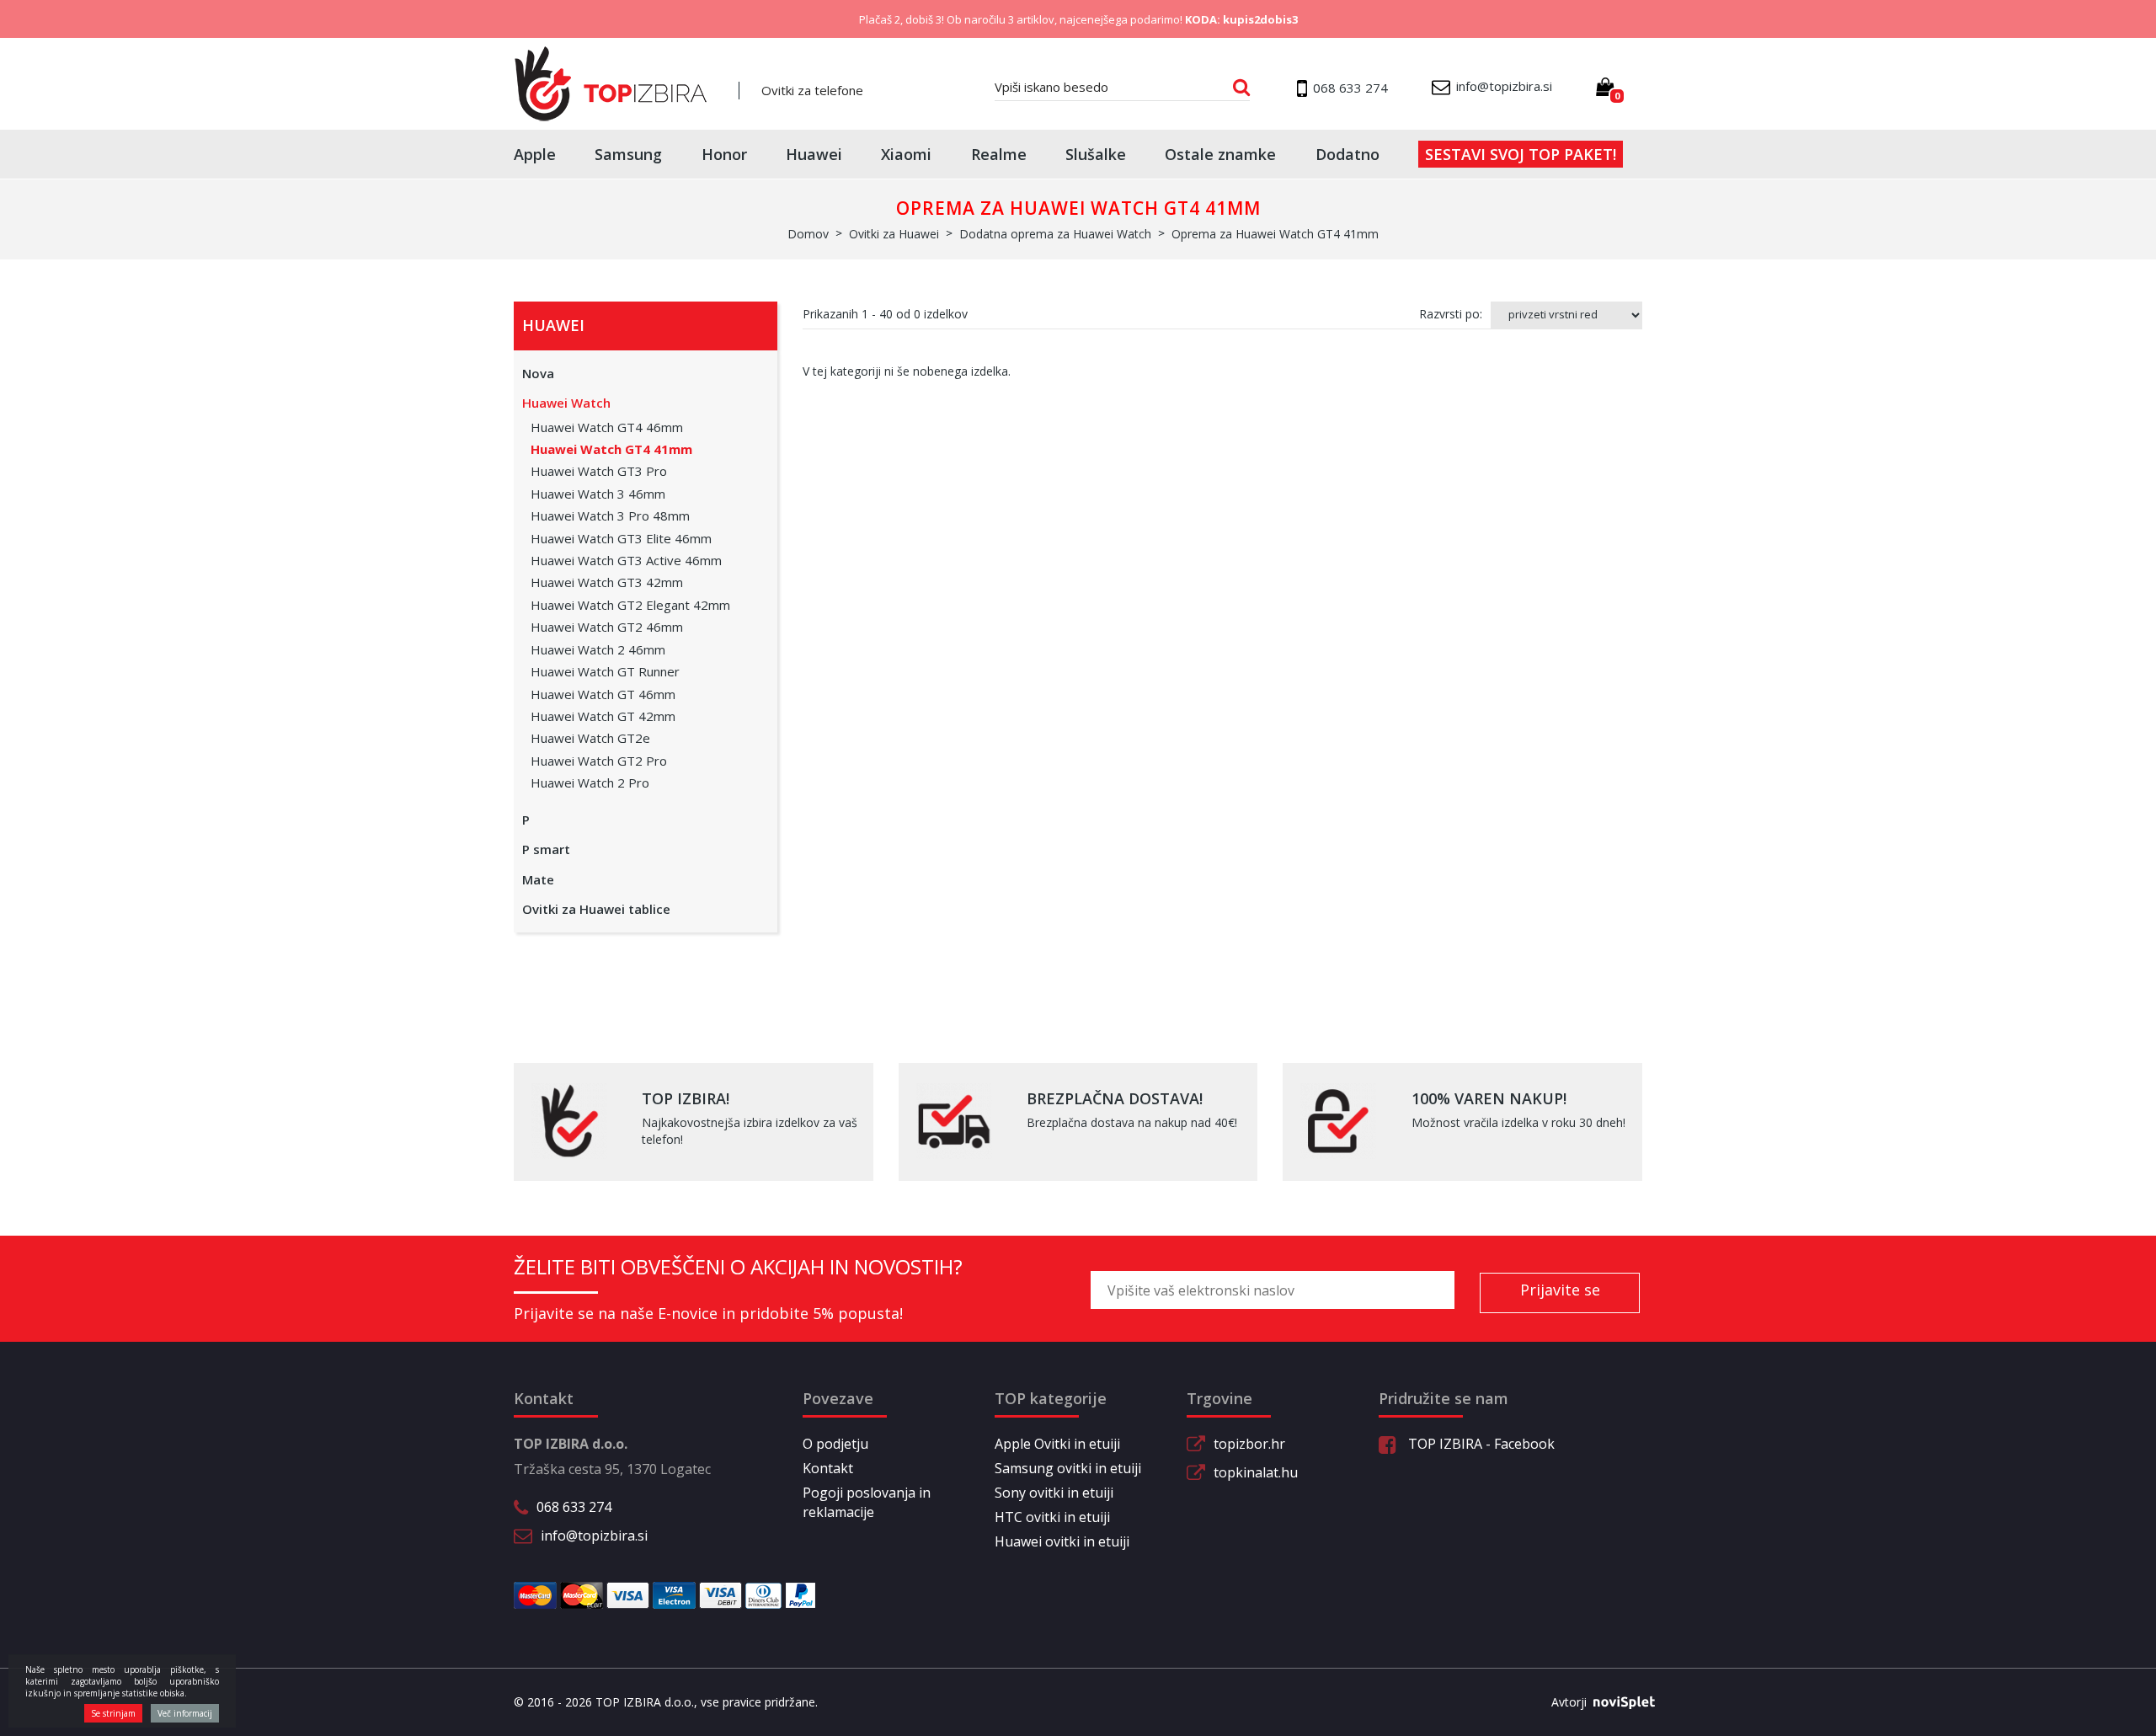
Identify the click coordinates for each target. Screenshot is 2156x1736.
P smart (546, 849)
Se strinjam (113, 1713)
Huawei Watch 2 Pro (590, 783)
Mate (538, 879)
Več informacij (185, 1713)
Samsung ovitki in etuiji (1068, 1468)
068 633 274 (574, 1507)
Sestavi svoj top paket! (1521, 154)
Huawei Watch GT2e (590, 738)
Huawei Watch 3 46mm (598, 494)
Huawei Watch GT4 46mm (607, 427)
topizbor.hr (1249, 1444)
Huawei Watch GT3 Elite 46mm (621, 538)
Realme (999, 154)
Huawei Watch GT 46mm (603, 694)
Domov (808, 234)
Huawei (814, 154)
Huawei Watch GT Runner (605, 671)
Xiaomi (906, 154)
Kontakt (828, 1468)
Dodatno (1347, 154)
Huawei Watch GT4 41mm (611, 449)
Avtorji (1569, 1702)
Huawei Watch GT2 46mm (607, 627)
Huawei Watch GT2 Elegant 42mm (630, 605)
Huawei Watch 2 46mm (598, 649)
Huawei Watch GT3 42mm (607, 582)
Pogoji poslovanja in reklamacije (867, 1502)
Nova (538, 373)
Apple (535, 154)
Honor (724, 154)
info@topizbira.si (594, 1536)
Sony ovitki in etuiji (1054, 1493)
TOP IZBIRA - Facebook (1480, 1444)
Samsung (628, 154)
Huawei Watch (566, 403)
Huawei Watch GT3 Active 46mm (626, 560)
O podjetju (835, 1444)
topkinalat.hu (1256, 1472)
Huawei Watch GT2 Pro (599, 761)
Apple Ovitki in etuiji (1057, 1444)
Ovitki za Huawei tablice (596, 909)
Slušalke (1096, 154)
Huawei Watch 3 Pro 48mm (610, 515)
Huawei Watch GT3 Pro (599, 471)
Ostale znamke (1220, 154)
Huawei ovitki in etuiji (1062, 1541)
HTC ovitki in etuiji (1052, 1517)
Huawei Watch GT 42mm (603, 716)
